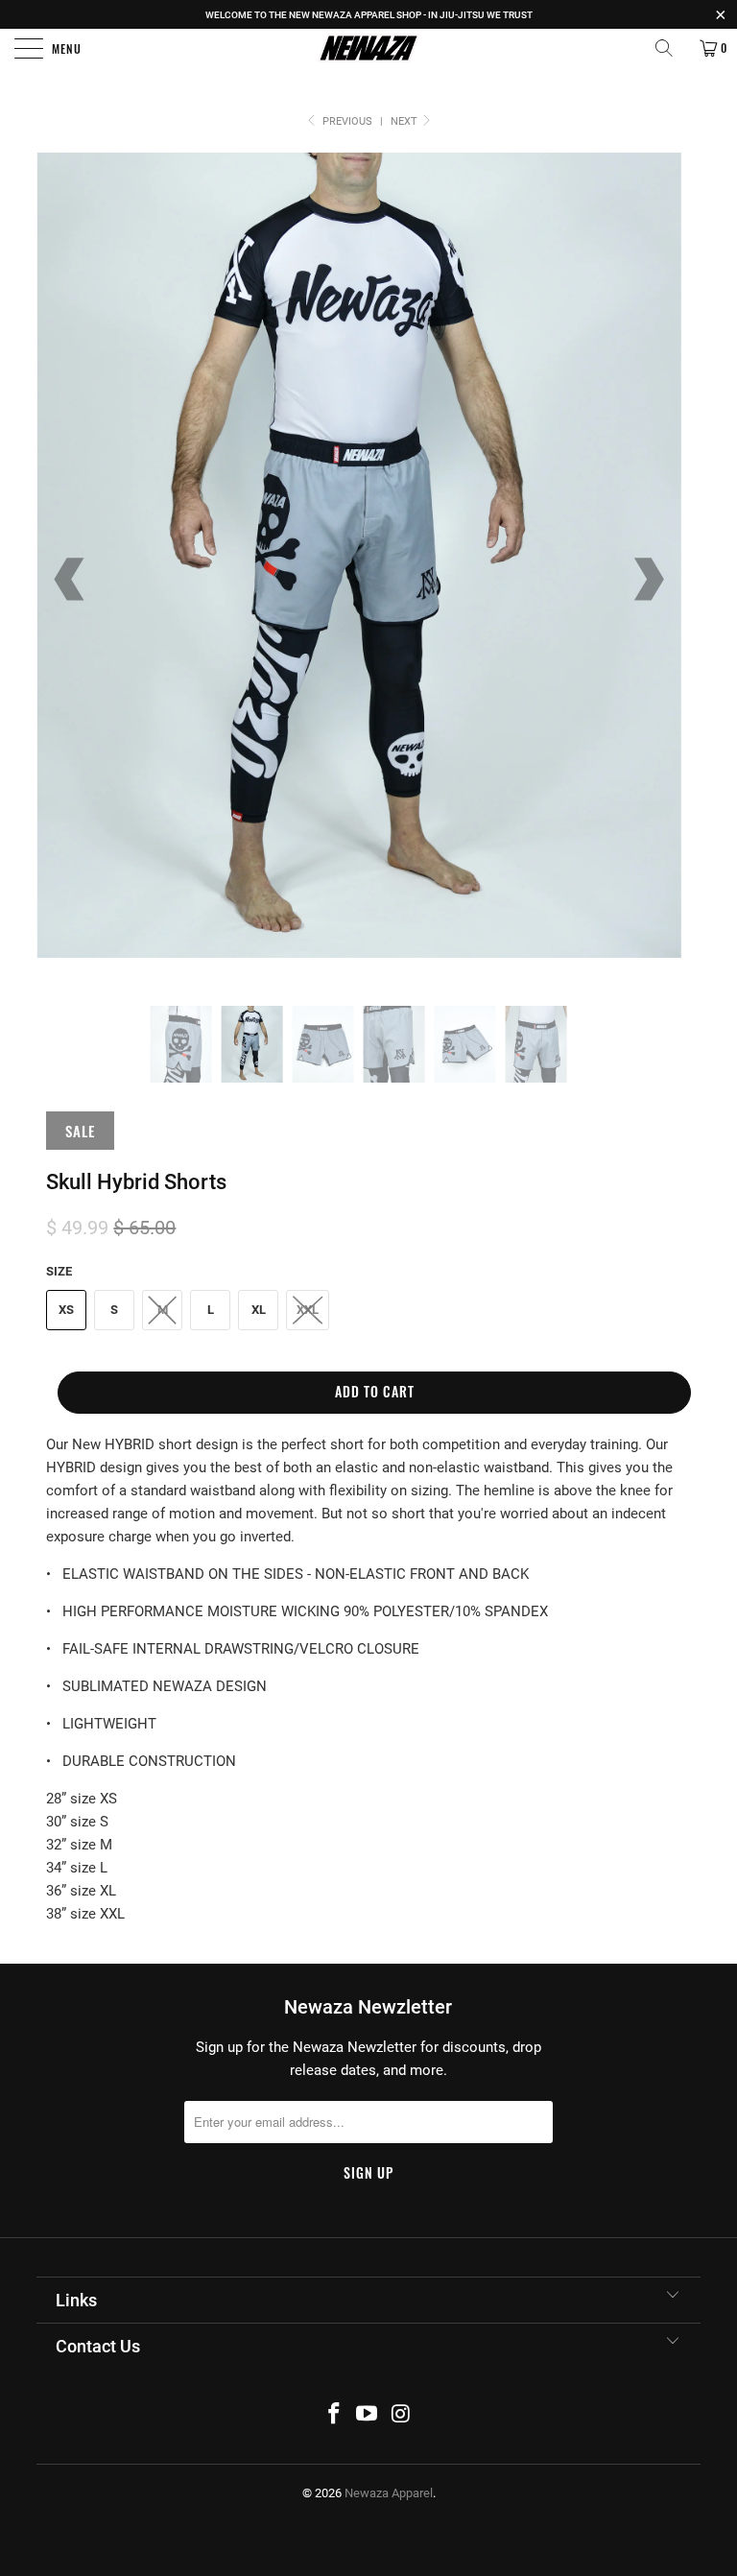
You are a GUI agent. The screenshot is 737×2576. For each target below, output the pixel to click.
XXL (308, 1310)
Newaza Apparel (389, 2493)
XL (259, 1310)
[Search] (671, 48)
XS (66, 1310)
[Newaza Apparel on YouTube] (368, 2415)
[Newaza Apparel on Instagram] (401, 2415)
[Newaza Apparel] (368, 48)
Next (405, 121)
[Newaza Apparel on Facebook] (334, 2415)
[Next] (647, 579)
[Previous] (71, 579)
